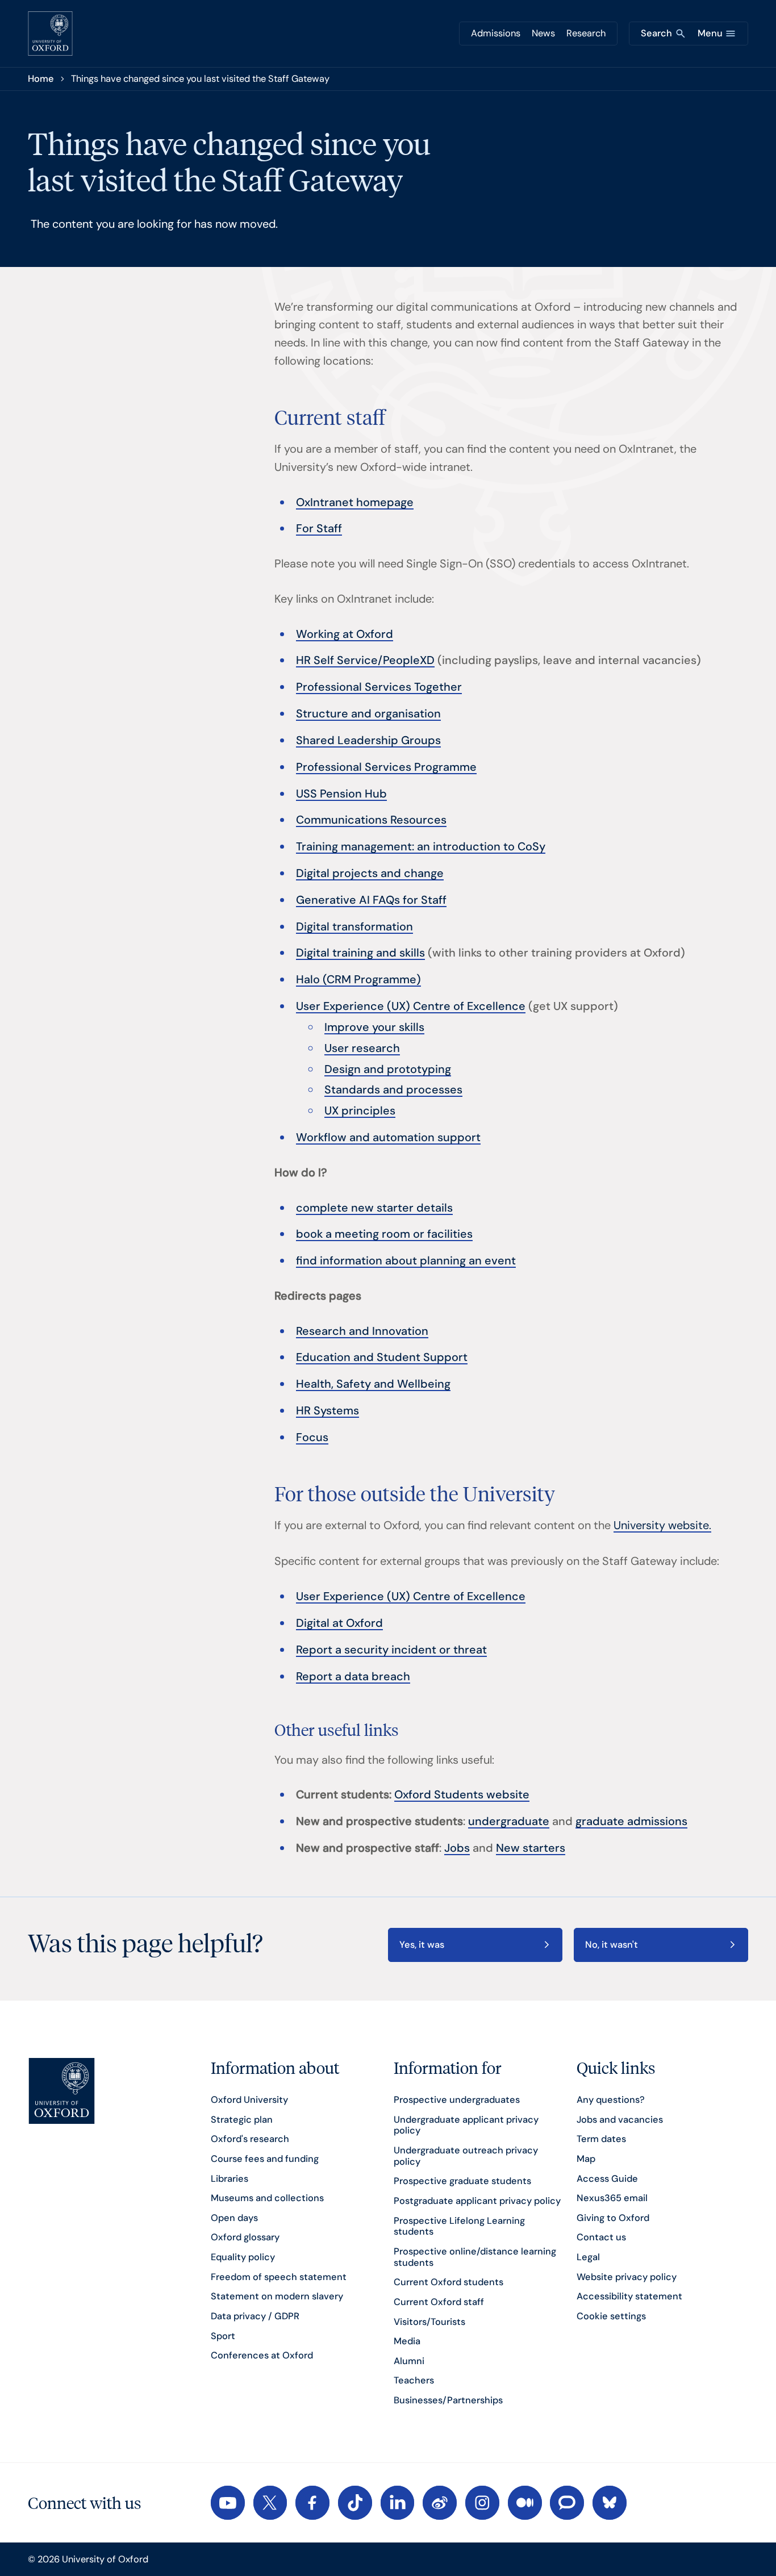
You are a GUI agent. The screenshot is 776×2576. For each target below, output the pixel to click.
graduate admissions (631, 1821)
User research (362, 1048)
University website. (662, 1525)
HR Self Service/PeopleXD (365, 660)
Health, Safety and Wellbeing (373, 1384)
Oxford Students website (462, 1794)
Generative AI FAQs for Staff (371, 900)
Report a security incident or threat (391, 1650)
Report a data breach (353, 1676)
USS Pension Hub (341, 794)
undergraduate (509, 1821)
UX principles (360, 1110)
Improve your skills (374, 1027)
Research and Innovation (362, 1331)
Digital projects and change (370, 873)
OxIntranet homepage (355, 502)
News (543, 33)
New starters (531, 1848)
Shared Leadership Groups (368, 740)
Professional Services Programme (386, 767)
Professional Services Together (379, 687)
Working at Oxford (345, 634)
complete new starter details (374, 1208)
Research (586, 33)
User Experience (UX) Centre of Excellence (411, 1006)
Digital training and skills (360, 953)
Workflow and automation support (388, 1137)
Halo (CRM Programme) (358, 979)
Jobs (457, 1848)
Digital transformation (354, 926)
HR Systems (327, 1410)
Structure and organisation (368, 713)
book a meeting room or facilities (384, 1234)
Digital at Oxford (339, 1623)
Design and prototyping (388, 1069)
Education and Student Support (382, 1357)
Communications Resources (371, 820)
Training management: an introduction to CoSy (421, 846)
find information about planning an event (406, 1260)
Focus (312, 1437)
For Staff (319, 528)
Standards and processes (393, 1089)
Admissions (496, 33)
